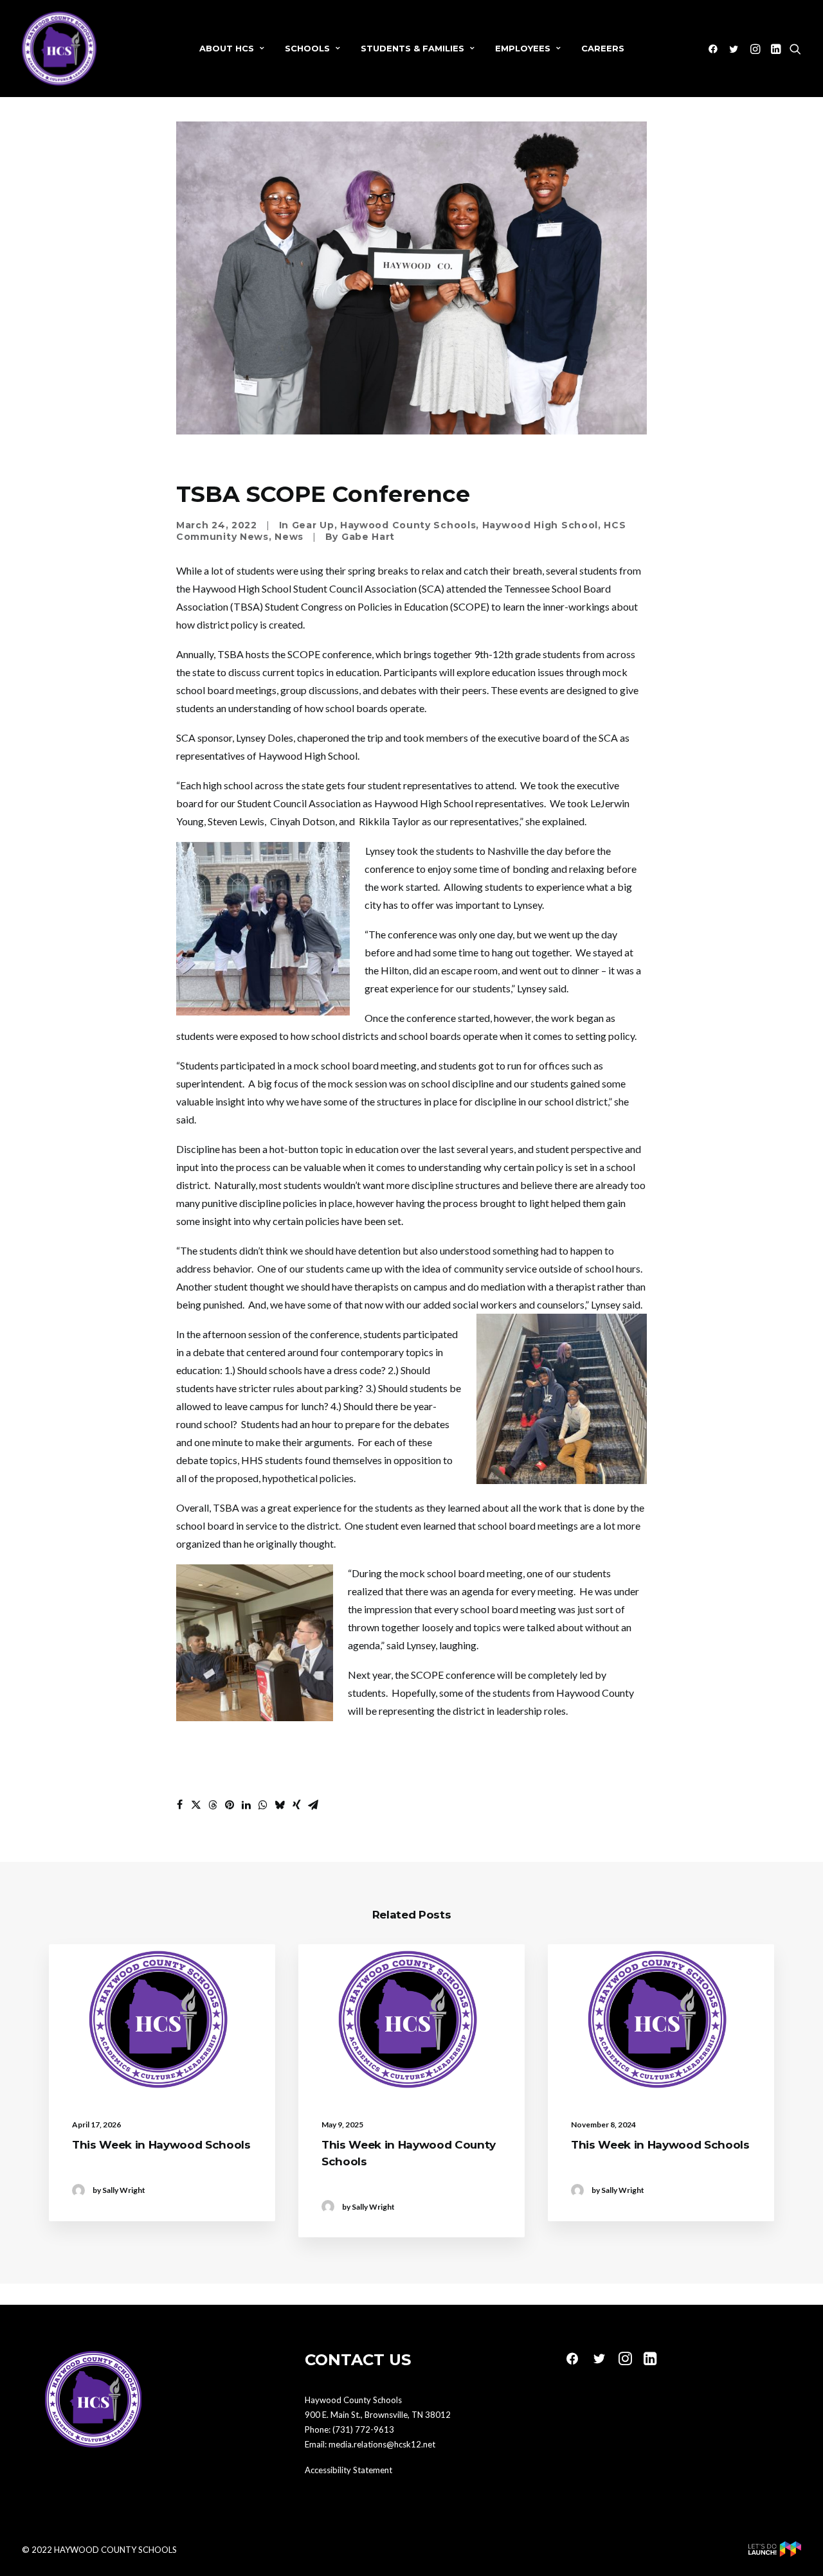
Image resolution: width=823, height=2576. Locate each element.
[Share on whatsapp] (263, 1805)
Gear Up (313, 525)
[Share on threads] (213, 1805)
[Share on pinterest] (230, 1805)
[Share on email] (313, 1805)
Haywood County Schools (408, 525)
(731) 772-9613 (363, 2429)
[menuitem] (232, 49)
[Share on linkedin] (246, 1805)
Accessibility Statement (348, 2470)
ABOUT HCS (227, 48)
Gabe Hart (368, 537)
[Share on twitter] (196, 1805)
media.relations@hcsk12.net (382, 2444)
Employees (523, 48)
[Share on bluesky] (280, 1805)
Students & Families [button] (412, 48)
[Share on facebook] (179, 1805)
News (289, 537)
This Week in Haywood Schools (161, 2145)
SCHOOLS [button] (307, 48)
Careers (603, 48)
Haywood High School (540, 525)
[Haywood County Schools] (59, 49)
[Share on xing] (296, 1805)
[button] (715, 49)
